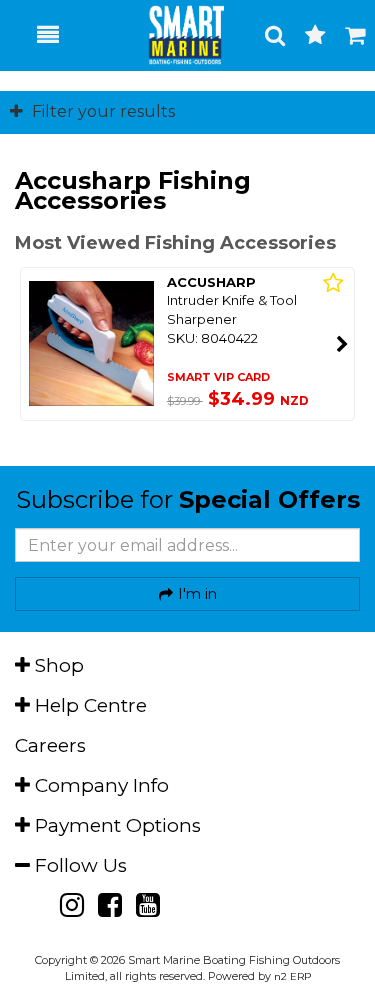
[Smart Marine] (175, 35)
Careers (50, 745)
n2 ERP (292, 976)
